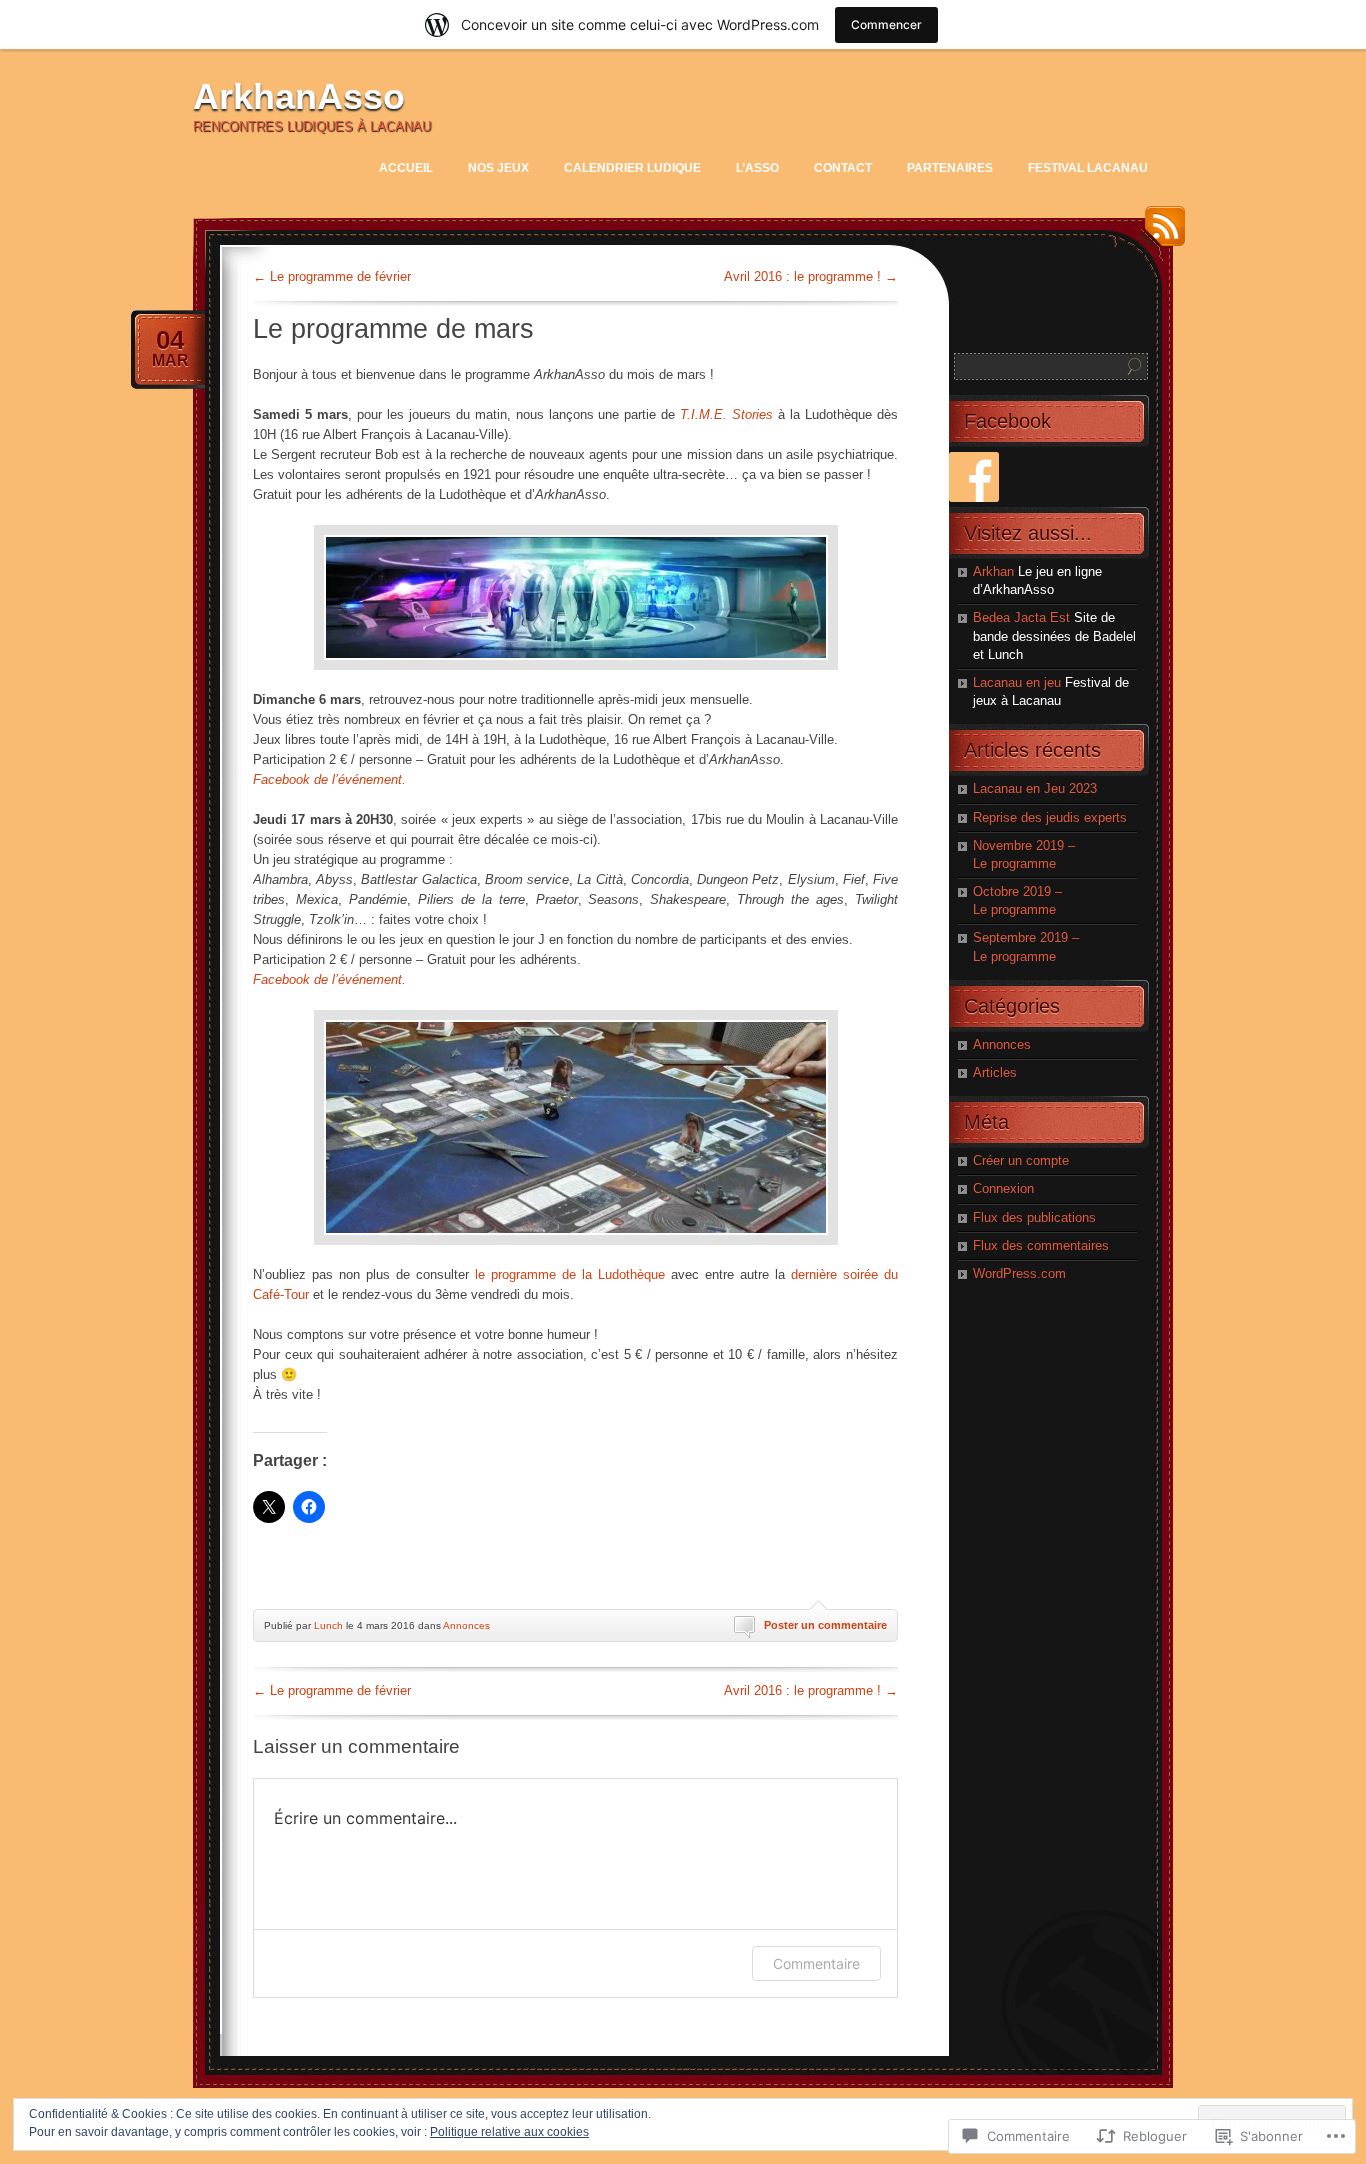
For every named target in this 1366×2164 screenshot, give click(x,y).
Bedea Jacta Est (1021, 617)
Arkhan (993, 571)
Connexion (1003, 1188)
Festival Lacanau (1088, 168)
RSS (1160, 233)
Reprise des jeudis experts (1050, 817)
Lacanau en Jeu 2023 (1035, 788)
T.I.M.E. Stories (726, 414)
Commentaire (816, 1963)
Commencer (886, 24)
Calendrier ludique (632, 168)
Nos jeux (498, 168)
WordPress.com (1019, 1273)
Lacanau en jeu (1017, 682)
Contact (843, 168)
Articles (995, 1072)
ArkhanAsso (299, 96)
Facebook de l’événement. (329, 779)
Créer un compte (1021, 1160)
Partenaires (950, 168)
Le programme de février (332, 276)
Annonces (466, 1625)
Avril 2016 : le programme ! (811, 276)
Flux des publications (1034, 1217)
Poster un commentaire (825, 1625)
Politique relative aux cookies (509, 2132)
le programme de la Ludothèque (570, 1274)
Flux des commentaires (1041, 1245)
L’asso (757, 168)
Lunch (328, 1625)
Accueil (406, 168)
